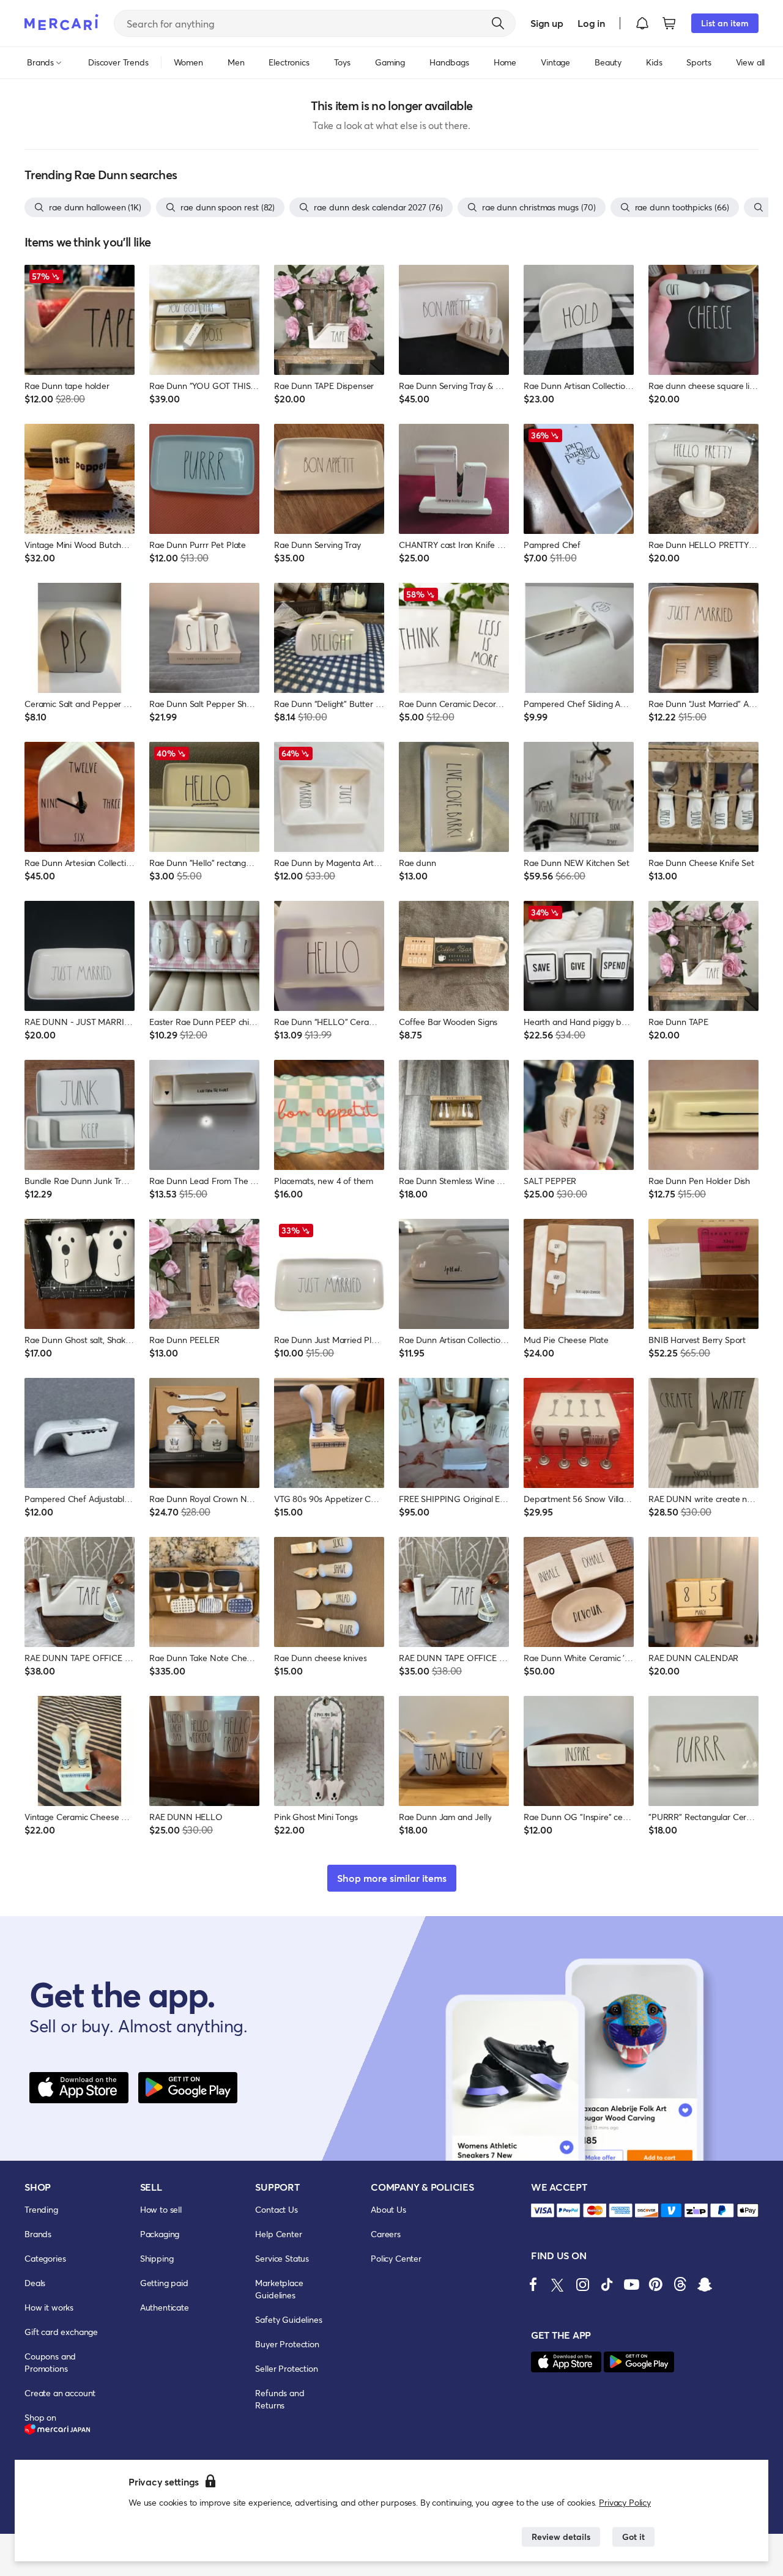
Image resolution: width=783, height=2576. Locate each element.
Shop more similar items (392, 1878)
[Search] (498, 23)
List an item (725, 23)
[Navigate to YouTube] (631, 2284)
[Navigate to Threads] (680, 2284)
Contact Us (276, 2209)
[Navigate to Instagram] (582, 2284)
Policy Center (396, 2258)
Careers (386, 2234)
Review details (561, 2537)
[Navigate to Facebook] (533, 2284)
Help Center (278, 2234)
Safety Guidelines (288, 2319)
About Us (388, 2209)
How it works (49, 2307)
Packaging (160, 2234)
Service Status (282, 2258)
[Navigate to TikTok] (607, 2284)
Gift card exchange (61, 2332)
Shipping (157, 2258)
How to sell (161, 2209)
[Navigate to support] (543, 2211)
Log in (591, 23)
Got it (633, 2537)
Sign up (547, 23)
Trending (41, 2209)
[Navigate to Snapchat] (705, 2284)
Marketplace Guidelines (279, 2289)
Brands (38, 2234)
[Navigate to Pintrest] (656, 2284)
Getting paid (164, 2283)
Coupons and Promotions (50, 2362)
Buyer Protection (287, 2344)
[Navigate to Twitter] (558, 2284)
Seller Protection (286, 2368)
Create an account (60, 2393)
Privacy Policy (625, 2502)
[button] (642, 23)
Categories (45, 2258)
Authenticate (165, 2307)
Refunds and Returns (280, 2399)
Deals (35, 2283)
